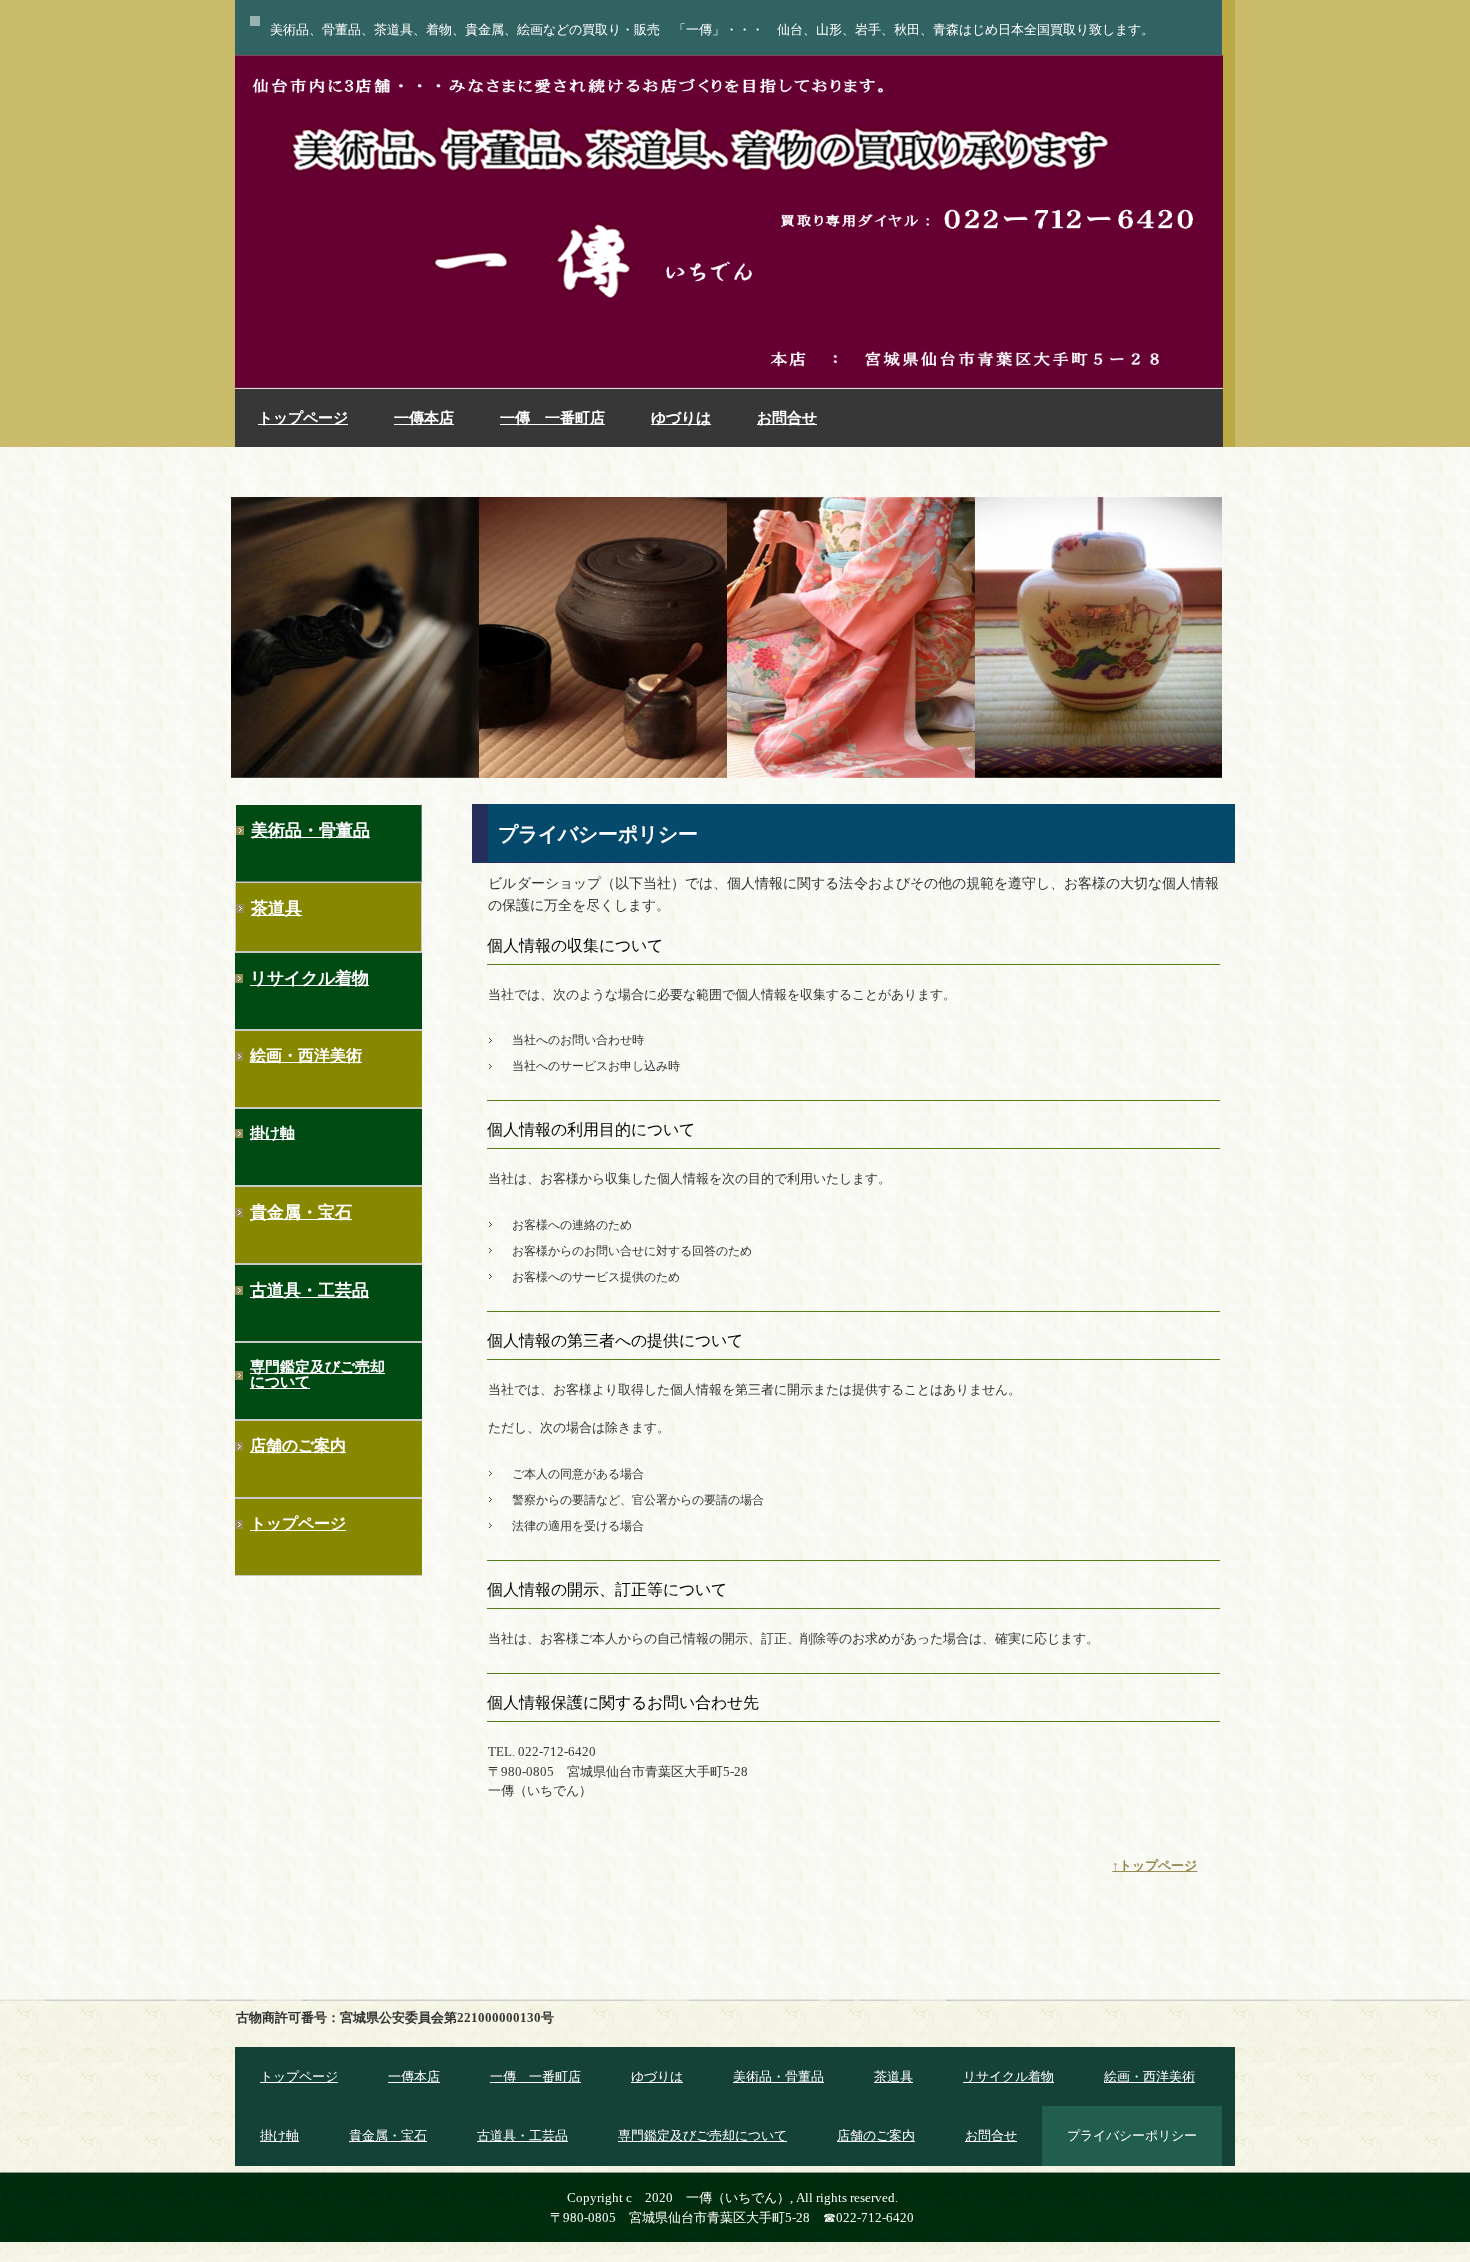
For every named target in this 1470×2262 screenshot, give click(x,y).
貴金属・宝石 (301, 1212)
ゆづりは (681, 418)
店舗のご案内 (298, 1445)
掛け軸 (272, 1133)
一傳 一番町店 (552, 418)
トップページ (303, 418)
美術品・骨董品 (310, 830)
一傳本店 (424, 418)
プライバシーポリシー (1132, 2135)
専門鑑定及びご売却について (317, 1374)
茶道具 (276, 908)
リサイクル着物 (309, 978)
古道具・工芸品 (309, 1290)
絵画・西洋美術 (306, 1055)
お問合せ (787, 418)
